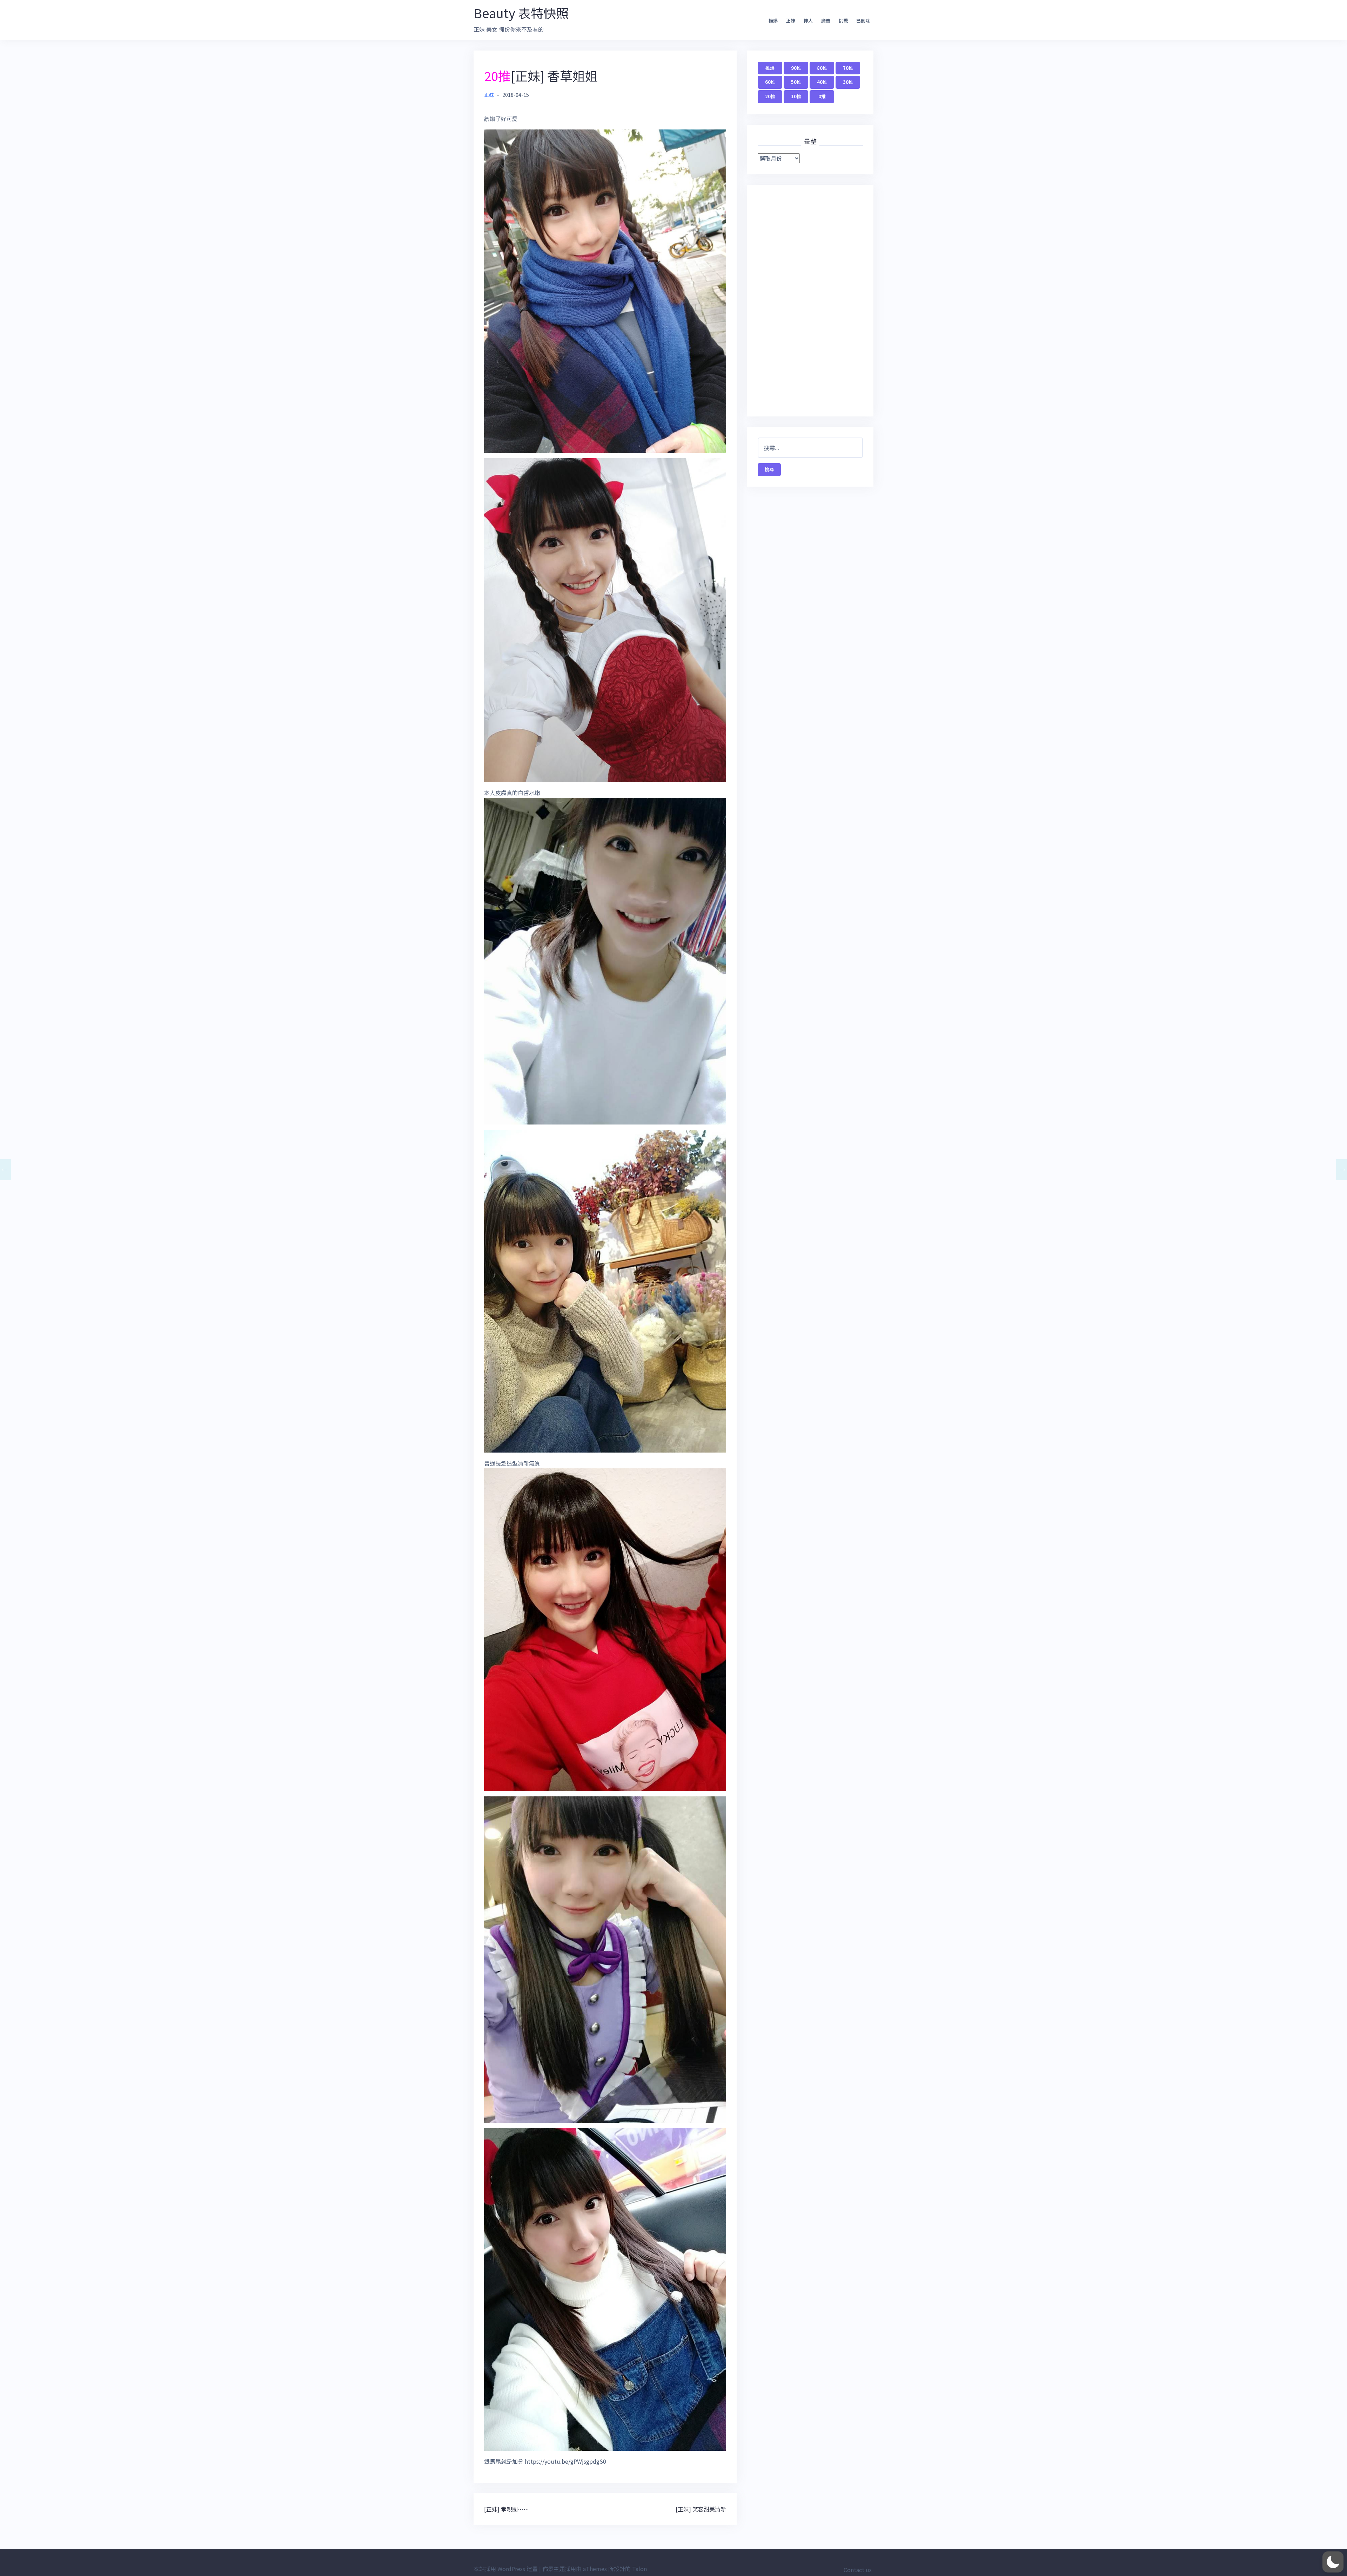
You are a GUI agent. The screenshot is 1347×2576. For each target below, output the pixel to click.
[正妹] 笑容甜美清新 (701, 2509)
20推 (770, 96)
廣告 (826, 21)
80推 (822, 68)
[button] (1333, 2562)
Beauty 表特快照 (521, 13)
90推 (796, 68)
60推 (770, 82)
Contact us (858, 2570)
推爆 (773, 21)
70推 (848, 68)
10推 (796, 96)
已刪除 (863, 21)
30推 (848, 82)
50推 (796, 82)
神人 (808, 21)
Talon (639, 2569)
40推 (822, 82)
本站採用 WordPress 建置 (506, 2569)
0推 (822, 96)
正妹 (791, 21)
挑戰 (843, 21)
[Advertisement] (810, 301)
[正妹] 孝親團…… (507, 2509)
